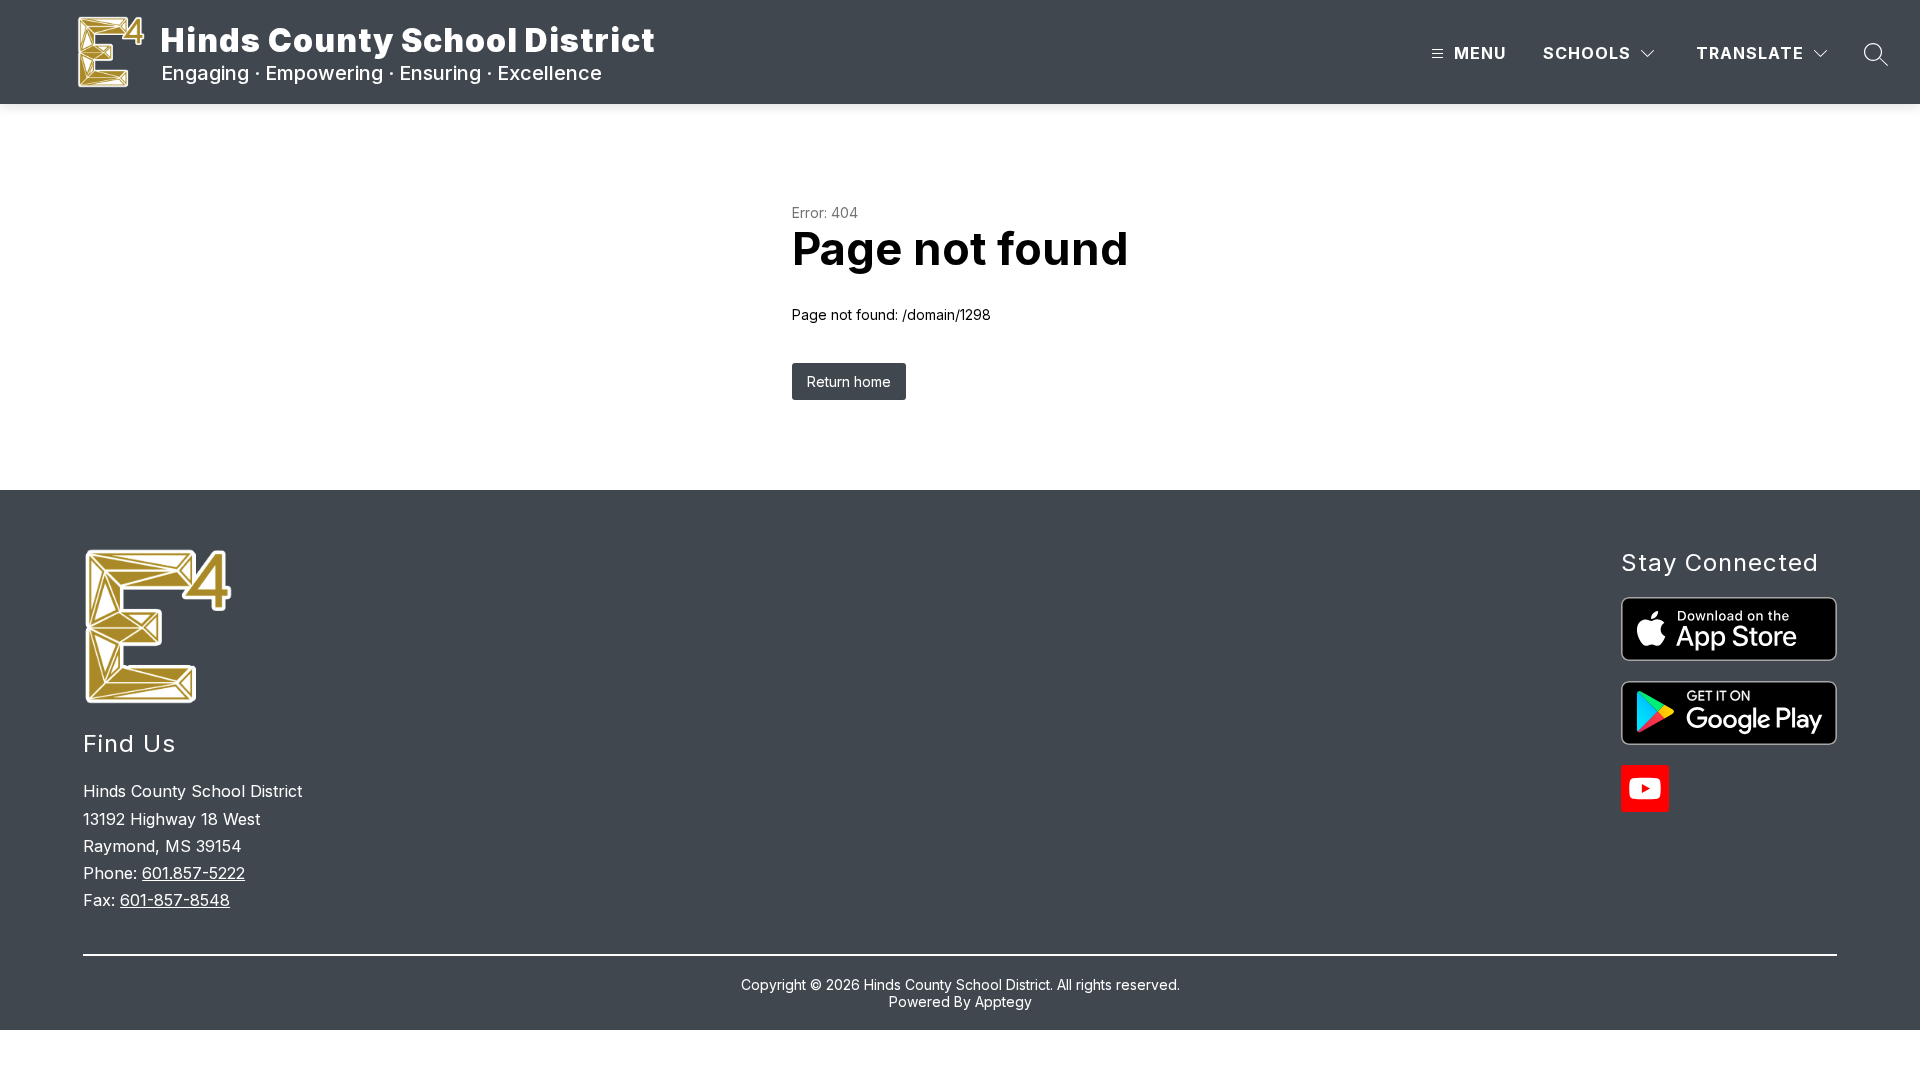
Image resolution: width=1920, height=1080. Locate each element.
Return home (849, 381)
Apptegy (1003, 1001)
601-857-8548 (175, 900)
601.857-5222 (193, 873)
